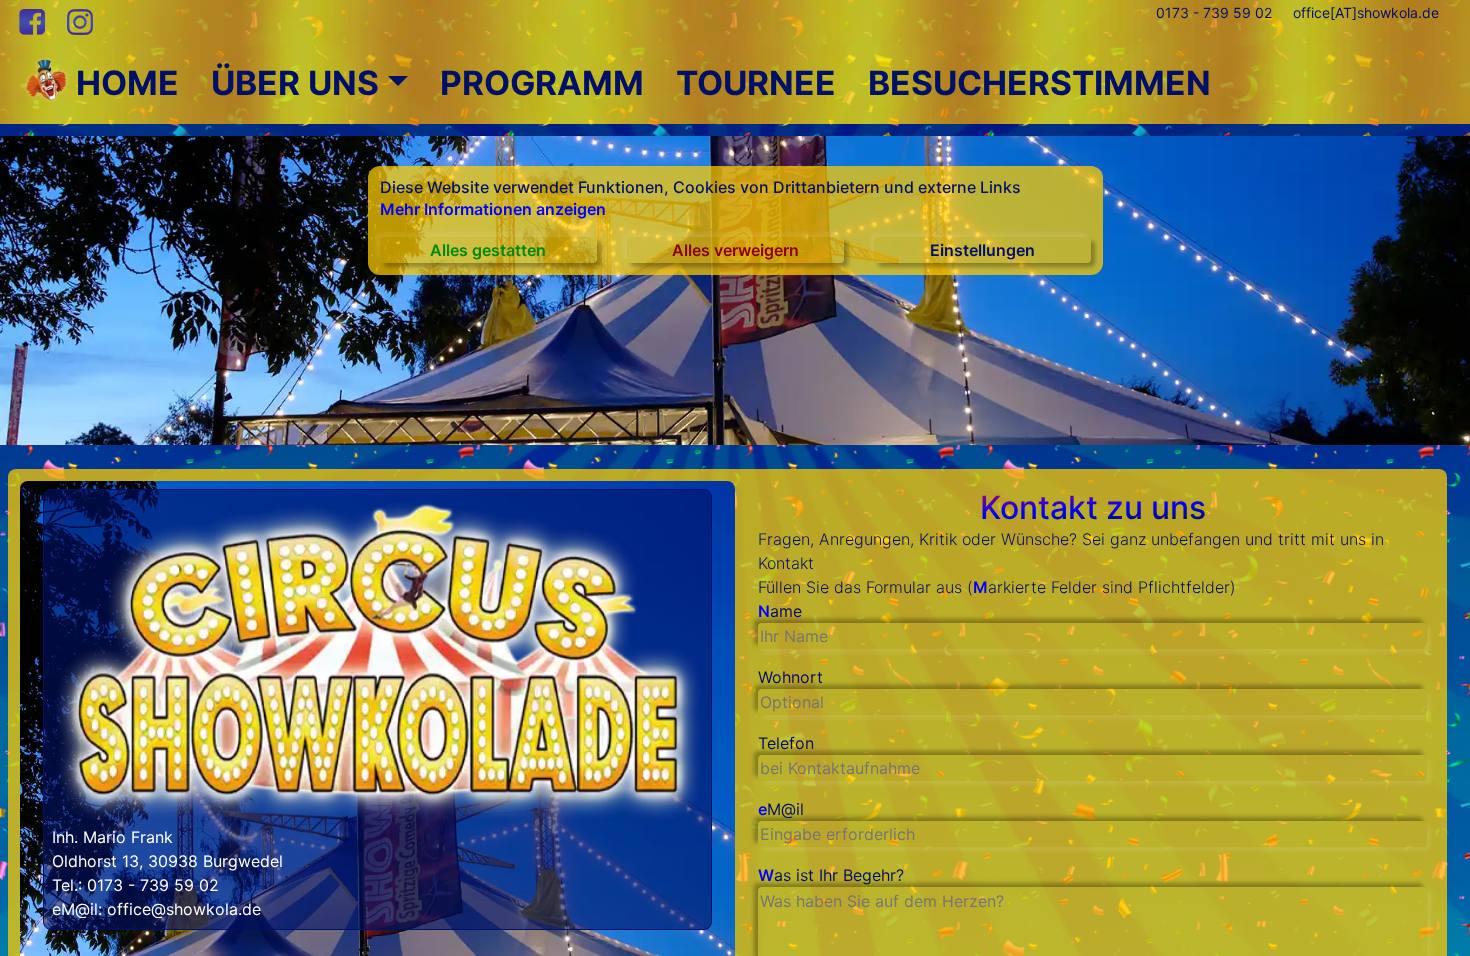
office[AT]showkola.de (1366, 12)
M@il (781, 809)
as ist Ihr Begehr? (831, 875)
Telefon (786, 743)
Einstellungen (982, 250)
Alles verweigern (735, 250)
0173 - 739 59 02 (1214, 12)
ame (780, 611)
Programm (542, 83)
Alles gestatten (488, 250)
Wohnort (790, 677)
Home (123, 83)
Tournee (756, 83)
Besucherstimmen (1039, 83)
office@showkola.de (184, 909)
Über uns (295, 83)
